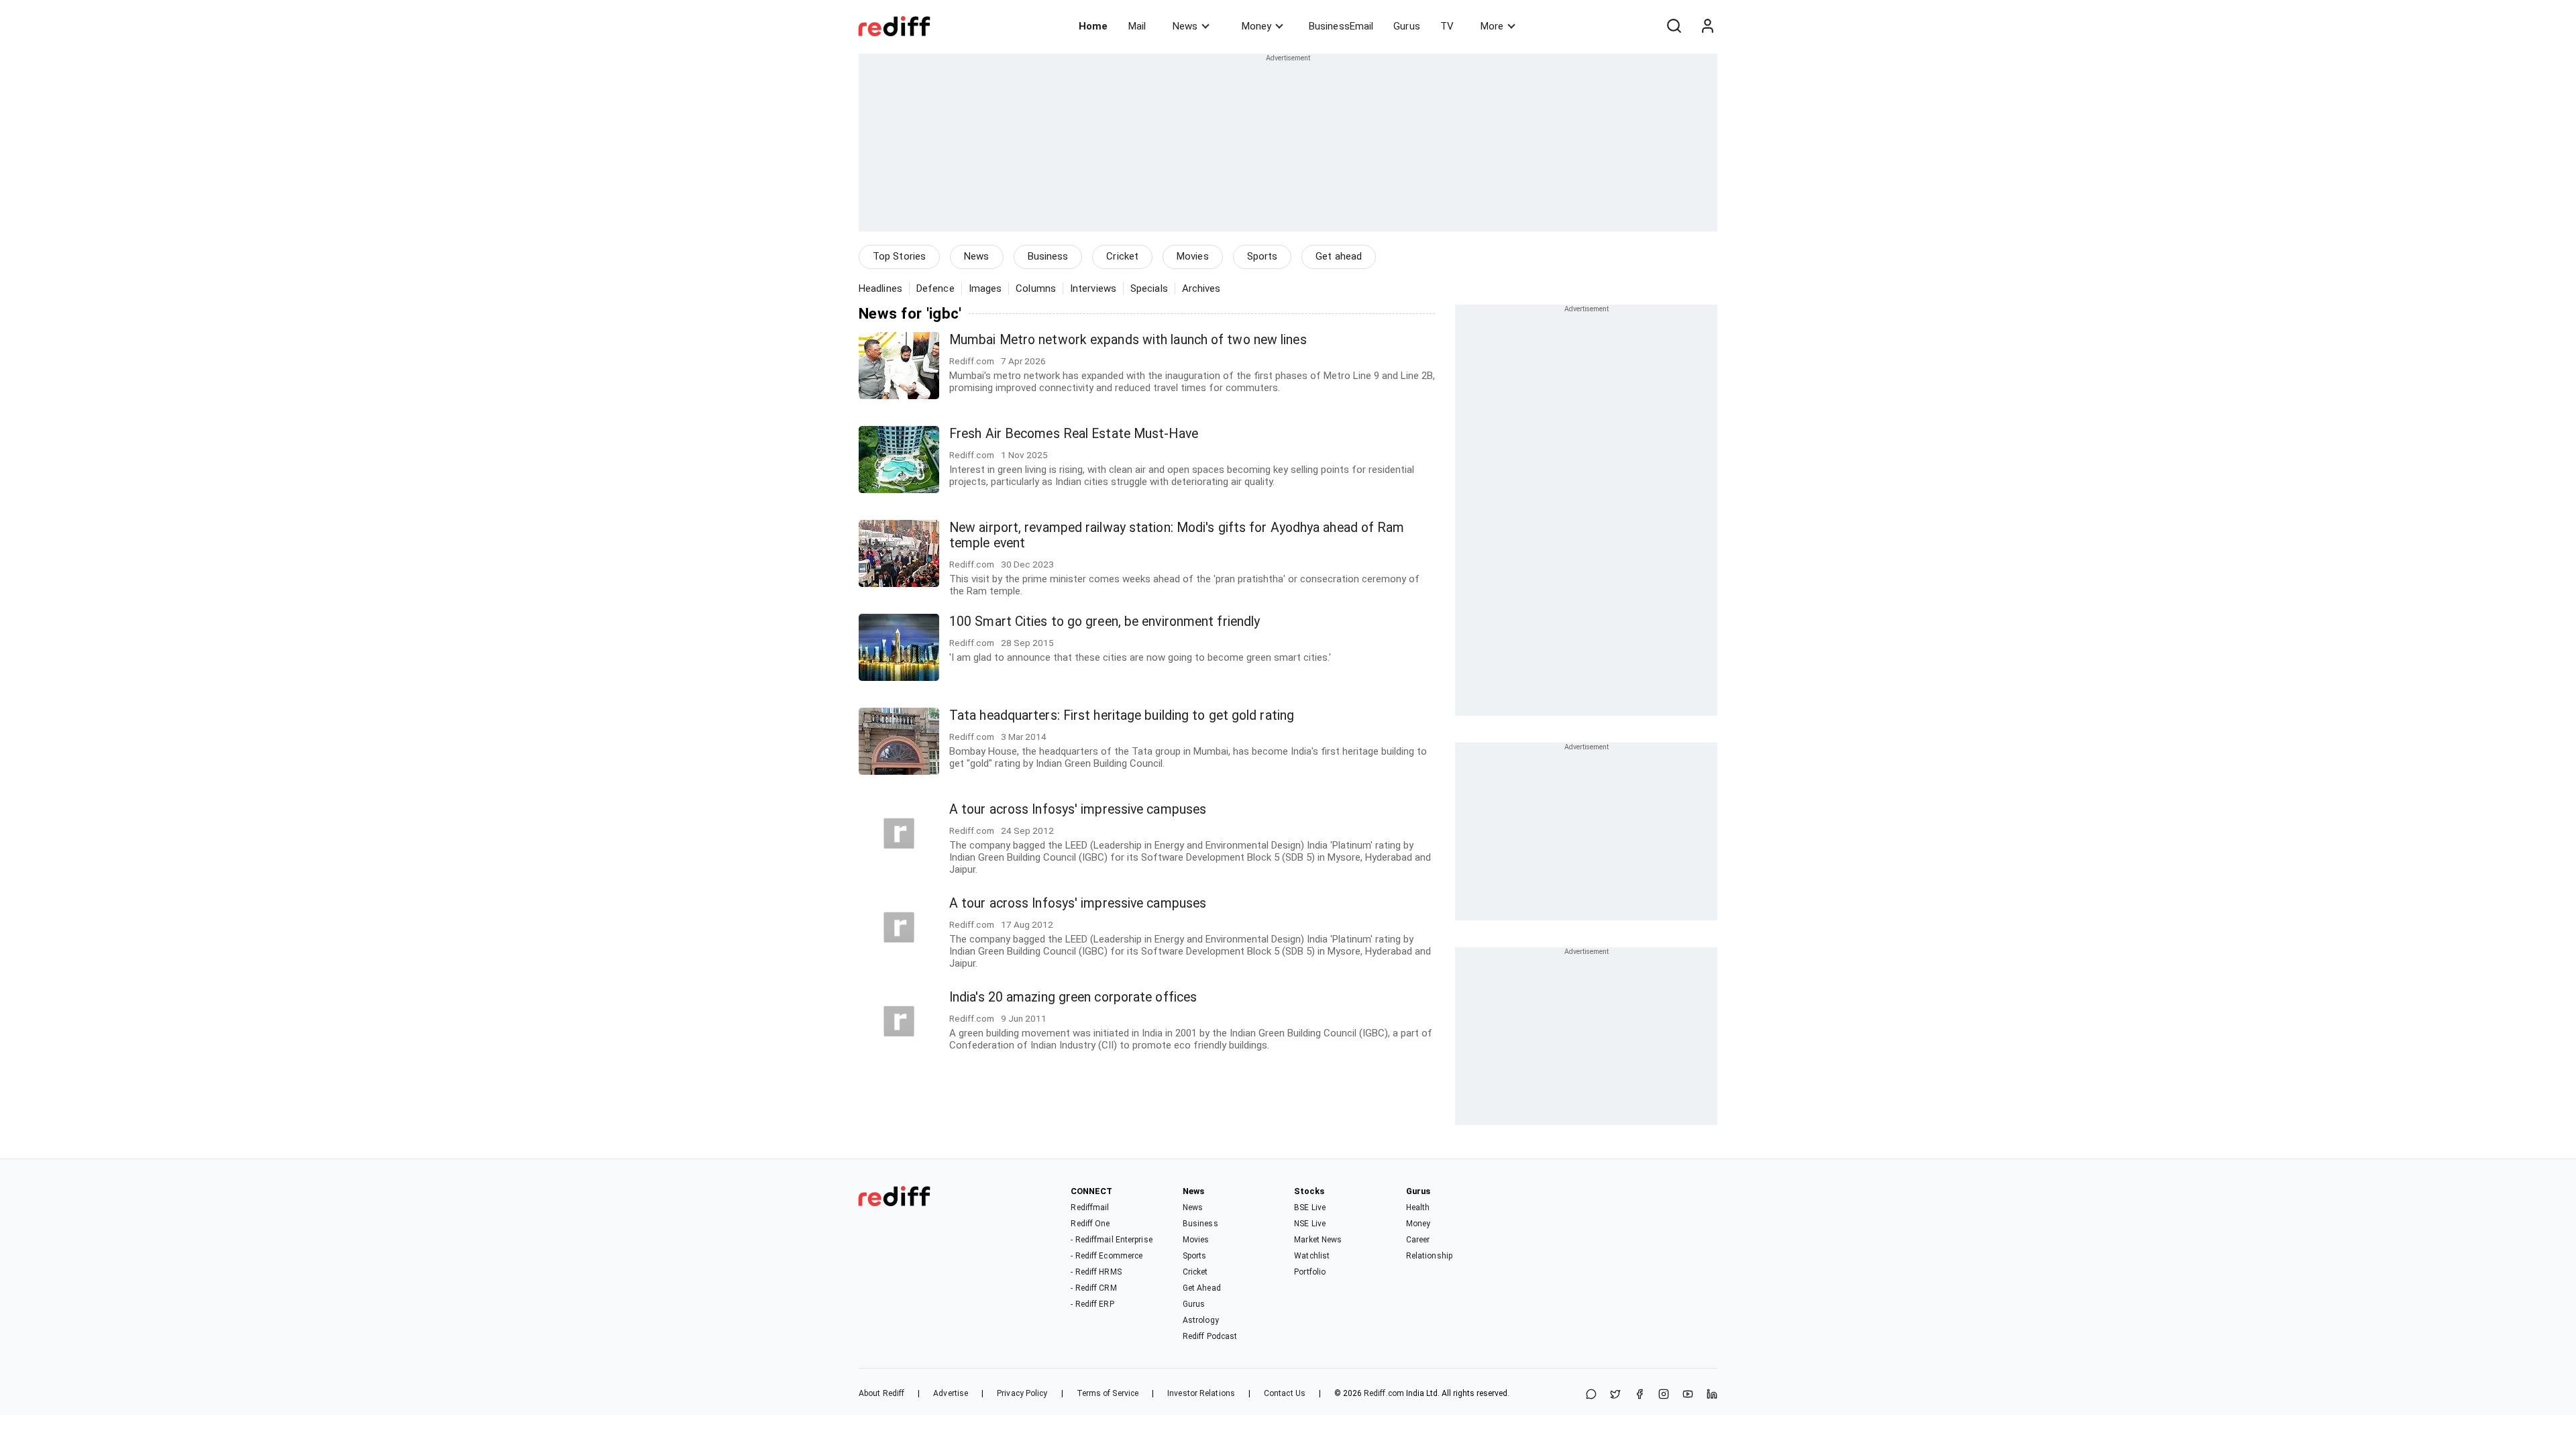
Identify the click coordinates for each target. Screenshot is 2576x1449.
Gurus (1407, 26)
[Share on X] (1615, 1395)
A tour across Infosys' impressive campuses (1078, 809)
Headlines (880, 288)
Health (1418, 1207)
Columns (1036, 288)
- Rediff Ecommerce (1107, 1256)
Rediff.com (1384, 1393)
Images (985, 288)
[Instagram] (1664, 1395)
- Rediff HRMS (1096, 1272)
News (1185, 26)
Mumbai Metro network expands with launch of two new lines (1128, 340)
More (1492, 26)
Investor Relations (1201, 1393)
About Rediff (881, 1393)
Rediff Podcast (1210, 1336)
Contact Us (1285, 1393)
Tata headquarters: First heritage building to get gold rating (1122, 715)
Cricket (1122, 256)
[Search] (1674, 26)
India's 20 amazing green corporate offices (1073, 997)
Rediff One (1090, 1224)
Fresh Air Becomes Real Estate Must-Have (1074, 434)
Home (1093, 26)
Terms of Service (1108, 1393)
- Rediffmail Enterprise (1111, 1240)
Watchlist (1312, 1256)
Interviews (1093, 288)
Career (1418, 1240)
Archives (1201, 288)
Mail (1137, 26)
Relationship (1429, 1256)
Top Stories (899, 256)
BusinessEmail (1341, 26)
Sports (1263, 256)
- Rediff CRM (1093, 1288)
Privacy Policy (1022, 1393)
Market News (1318, 1240)
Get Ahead (1202, 1288)
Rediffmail (1090, 1207)
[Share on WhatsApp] (1591, 1395)
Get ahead (1339, 256)
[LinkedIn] (1712, 1395)
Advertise (951, 1393)
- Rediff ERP (1092, 1304)
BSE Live (1310, 1207)
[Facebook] (1640, 1395)
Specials (1149, 288)
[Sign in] (1707, 26)
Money (1256, 26)
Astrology (1201, 1320)
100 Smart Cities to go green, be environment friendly (1105, 622)
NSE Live (1310, 1224)
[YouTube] (1688, 1395)
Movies (1193, 256)
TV (1447, 26)
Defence (935, 288)
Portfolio (1310, 1272)
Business (1048, 256)
